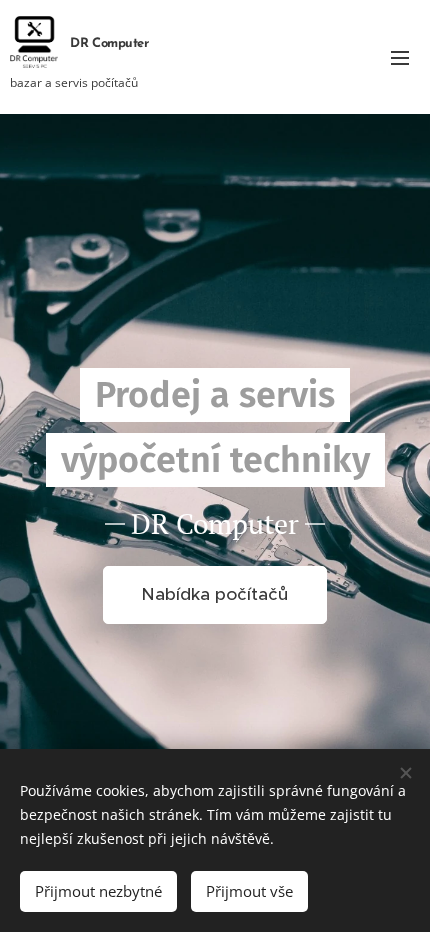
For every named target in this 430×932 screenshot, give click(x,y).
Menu (400, 57)
